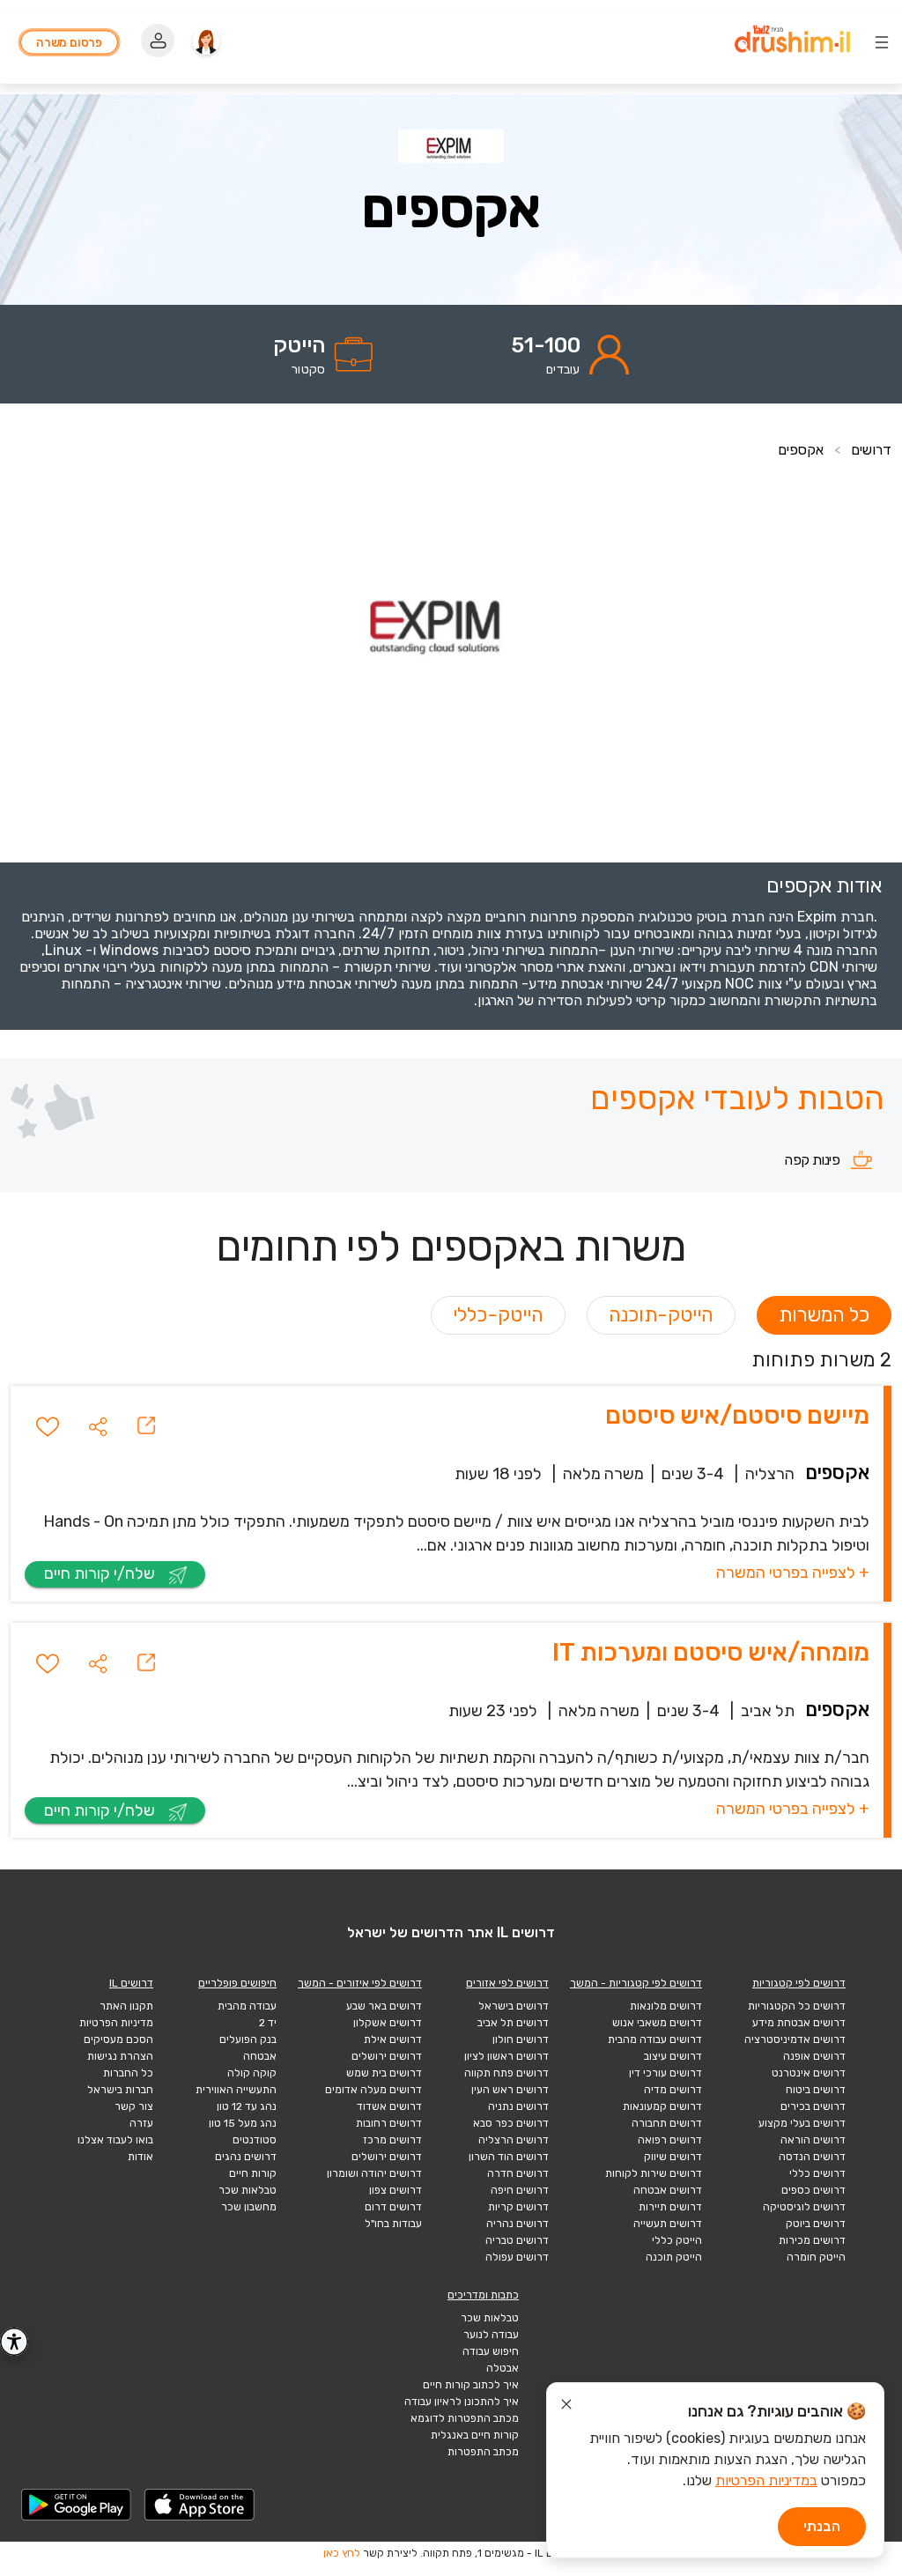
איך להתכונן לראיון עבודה (462, 2402)
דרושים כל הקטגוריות (797, 2006)
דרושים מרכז (392, 2140)
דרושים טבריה (517, 2240)
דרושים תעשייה (668, 2224)
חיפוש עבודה (491, 2351)
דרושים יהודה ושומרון (374, 2173)
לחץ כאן (342, 2553)
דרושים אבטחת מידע (799, 2023)
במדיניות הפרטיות (766, 2480)
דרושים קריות (518, 2207)
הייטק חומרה (816, 2257)
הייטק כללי (677, 2240)
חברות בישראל (120, 2090)
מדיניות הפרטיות (116, 2023)
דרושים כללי (817, 2173)
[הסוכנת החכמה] (206, 42)
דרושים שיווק (673, 2157)
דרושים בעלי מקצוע (802, 2123)
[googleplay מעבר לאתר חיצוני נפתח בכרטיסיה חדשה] (77, 2505)
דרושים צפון (396, 2190)
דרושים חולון (521, 2039)
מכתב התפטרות (483, 2452)
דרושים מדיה (673, 2090)
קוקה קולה (252, 2073)
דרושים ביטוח (816, 2090)
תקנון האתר (126, 2006)
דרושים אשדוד (389, 2106)
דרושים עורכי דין (665, 2073)
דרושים (871, 450)
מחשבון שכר (249, 2207)
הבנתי (822, 2526)
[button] (98, 1426)
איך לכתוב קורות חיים (471, 2385)
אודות (140, 2157)
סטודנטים (255, 2140)
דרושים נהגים (246, 2157)
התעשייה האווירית (236, 2090)
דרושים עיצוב (673, 2056)
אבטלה (503, 2368)
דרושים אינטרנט (809, 2073)
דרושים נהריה (518, 2224)
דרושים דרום (393, 2207)
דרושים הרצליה (514, 2140)
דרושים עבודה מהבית (655, 2039)
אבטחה (260, 2056)
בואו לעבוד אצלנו (115, 2140)
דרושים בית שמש (384, 2073)
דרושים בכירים (813, 2106)
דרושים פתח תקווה (506, 2073)
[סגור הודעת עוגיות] (566, 2407)
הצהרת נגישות (120, 2056)
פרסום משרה (69, 42)
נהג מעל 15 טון (243, 2123)
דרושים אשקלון (388, 2023)
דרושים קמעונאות (662, 2106)
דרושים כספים (813, 2190)
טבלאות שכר (248, 2190)
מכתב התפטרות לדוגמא (465, 2418)
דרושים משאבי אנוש (657, 2023)
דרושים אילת (393, 2039)
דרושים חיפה (520, 2190)
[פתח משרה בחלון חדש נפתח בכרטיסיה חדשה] (146, 1426)
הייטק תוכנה (674, 2257)
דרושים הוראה (813, 2140)
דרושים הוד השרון (509, 2157)
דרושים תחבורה (667, 2123)
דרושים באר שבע (384, 2006)
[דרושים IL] (792, 41)
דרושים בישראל (514, 2006)
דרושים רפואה (670, 2140)
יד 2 (268, 2023)
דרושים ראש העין (510, 2090)
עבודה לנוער (491, 2335)
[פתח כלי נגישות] (14, 2342)
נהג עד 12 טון (247, 2106)
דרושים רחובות (389, 2123)
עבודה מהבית (247, 2006)
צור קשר (134, 2106)
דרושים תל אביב (513, 2023)
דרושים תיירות (670, 2207)
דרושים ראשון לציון (506, 2056)
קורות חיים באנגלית (475, 2435)
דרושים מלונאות (666, 2006)
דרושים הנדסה (812, 2157)
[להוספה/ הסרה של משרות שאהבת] (48, 1426)
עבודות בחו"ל (393, 2224)
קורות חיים (253, 2173)
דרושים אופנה (814, 2056)
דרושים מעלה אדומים (373, 2090)
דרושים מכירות (812, 2240)
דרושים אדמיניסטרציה (795, 2039)
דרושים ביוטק (816, 2224)
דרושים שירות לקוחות (654, 2173)
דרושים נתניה (518, 2106)
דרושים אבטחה (668, 2190)
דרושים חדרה (518, 2173)
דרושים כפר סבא (511, 2123)
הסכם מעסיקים (118, 2039)
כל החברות (128, 2073)
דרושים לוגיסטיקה (804, 2207)
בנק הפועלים (248, 2039)
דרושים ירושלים (387, 2056)
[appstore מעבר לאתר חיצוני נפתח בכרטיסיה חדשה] (200, 2505)
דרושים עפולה (517, 2257)
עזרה (141, 2123)
